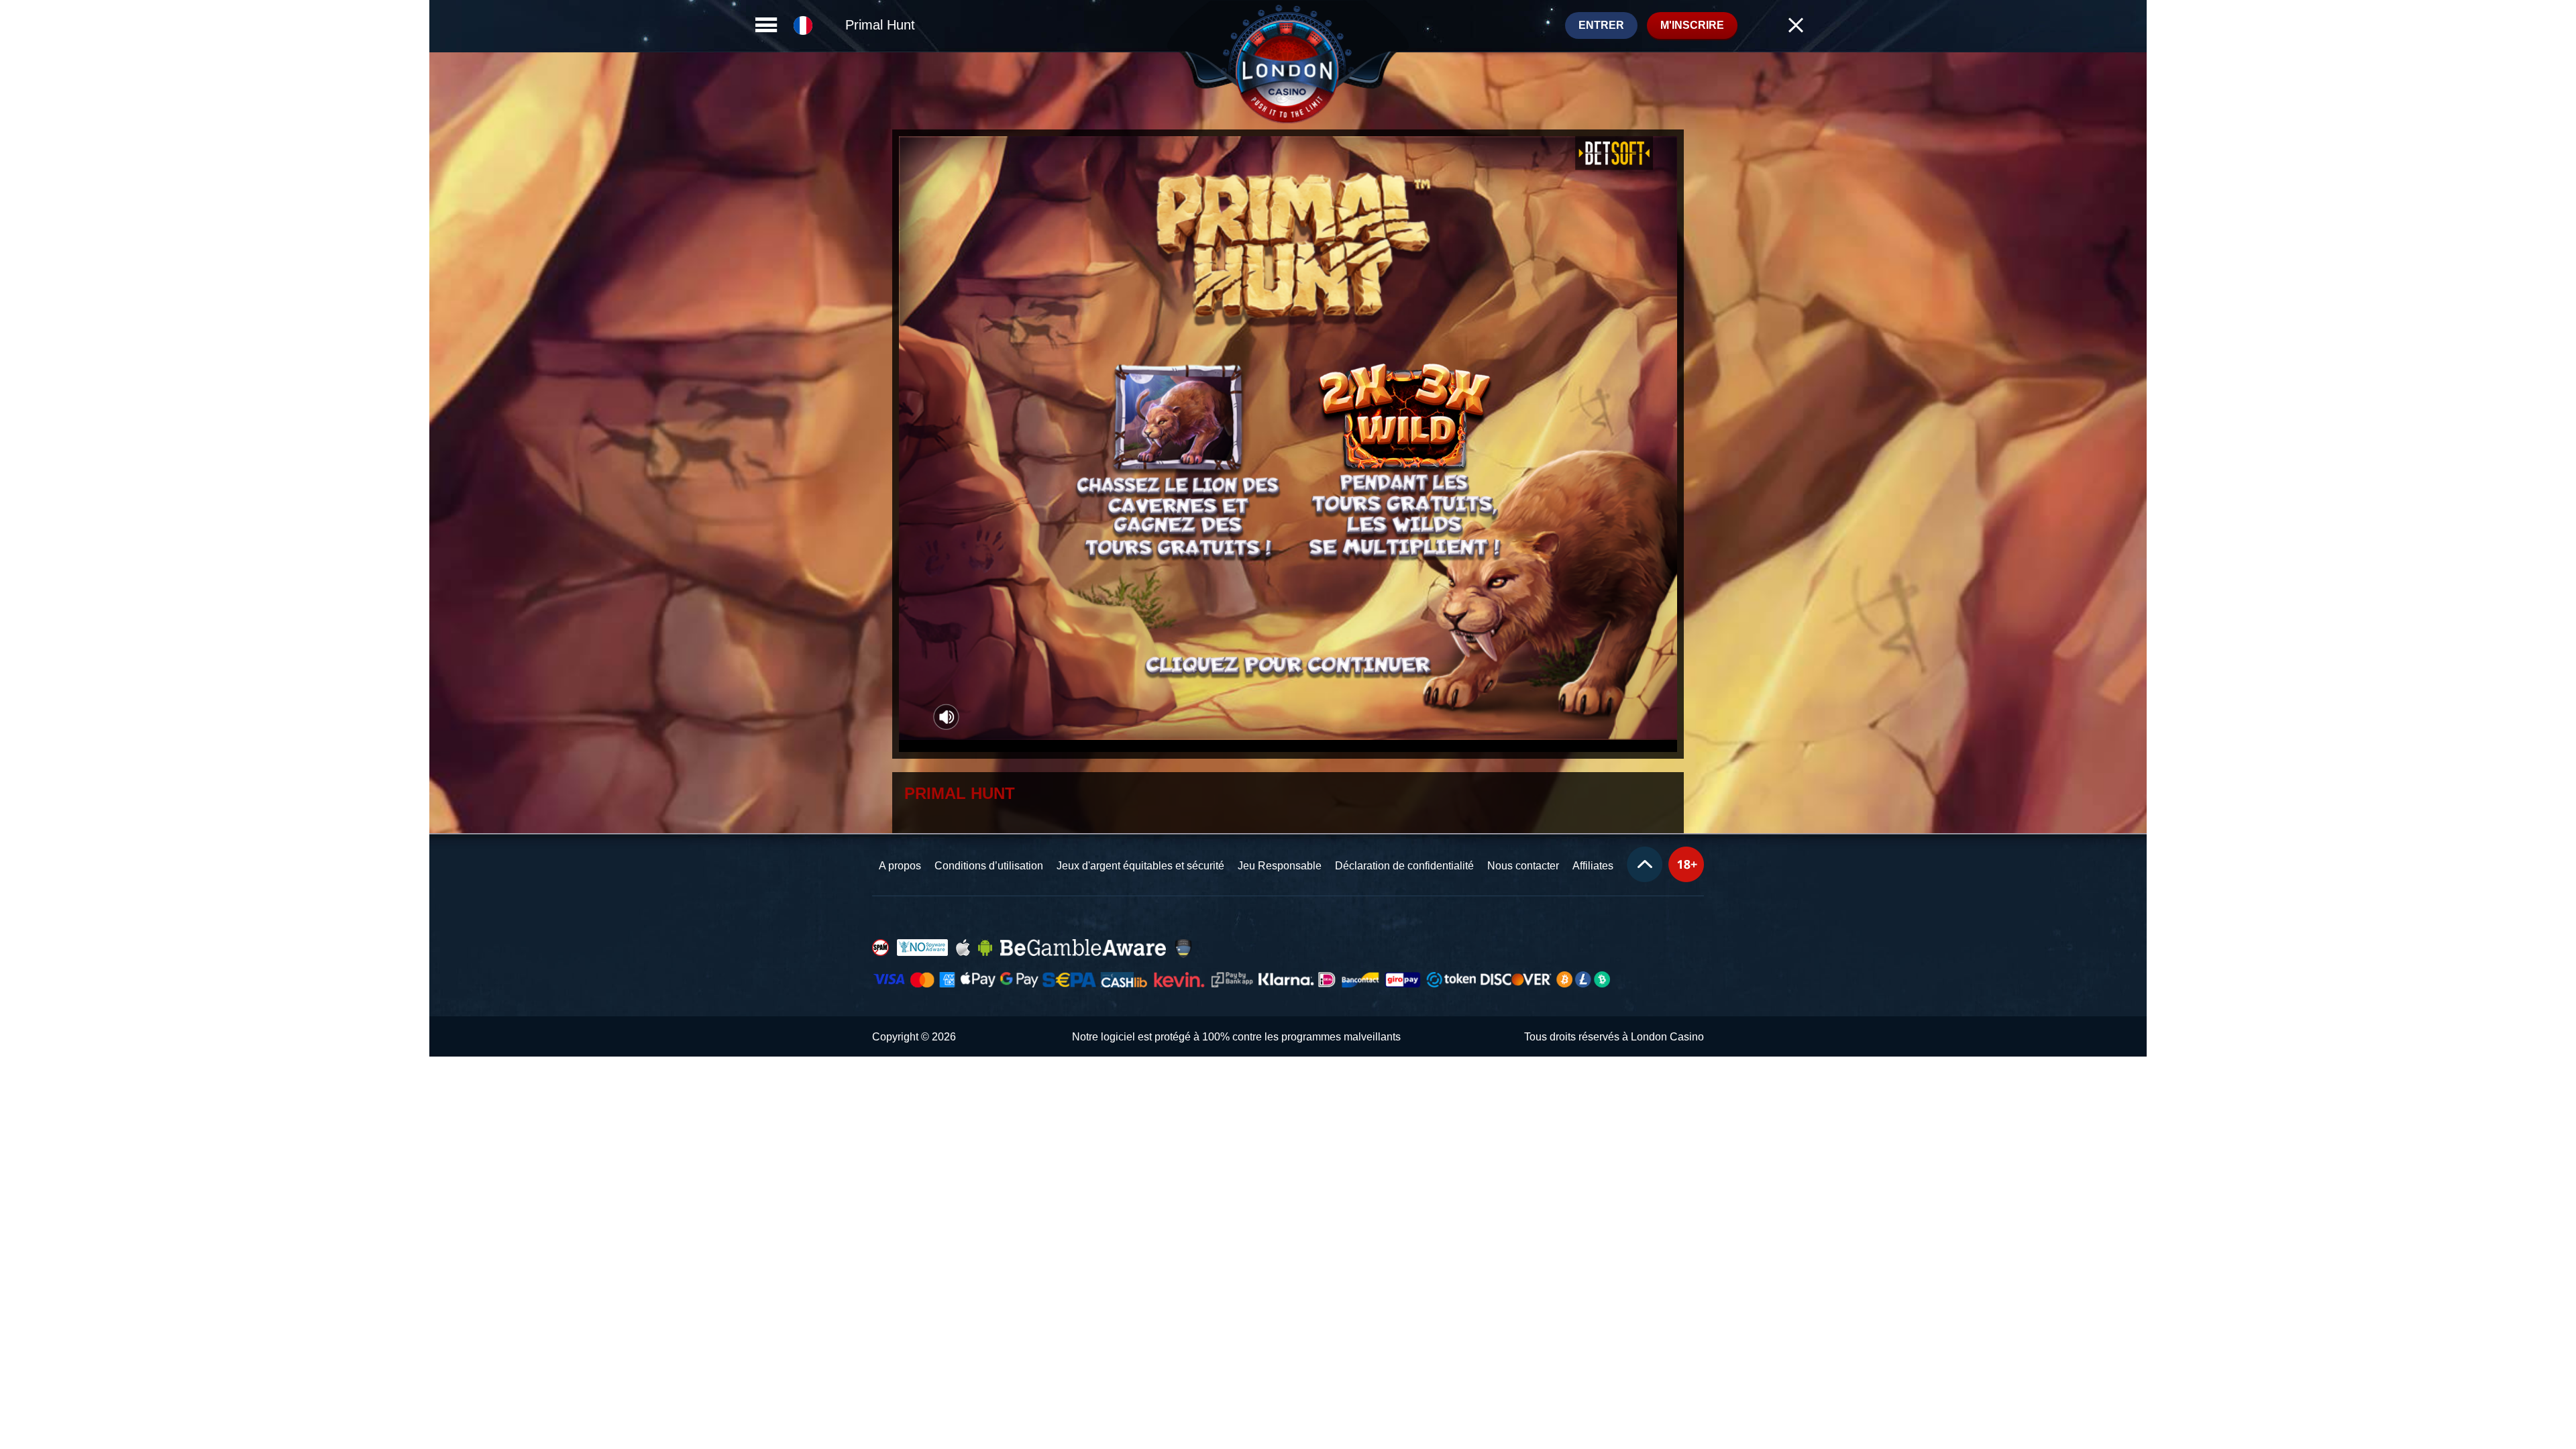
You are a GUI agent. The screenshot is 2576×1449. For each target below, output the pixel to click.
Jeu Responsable (1280, 866)
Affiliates (1593, 866)
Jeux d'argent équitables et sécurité (1140, 866)
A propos (900, 866)
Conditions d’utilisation (989, 866)
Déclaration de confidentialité (1404, 866)
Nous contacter (1523, 866)
